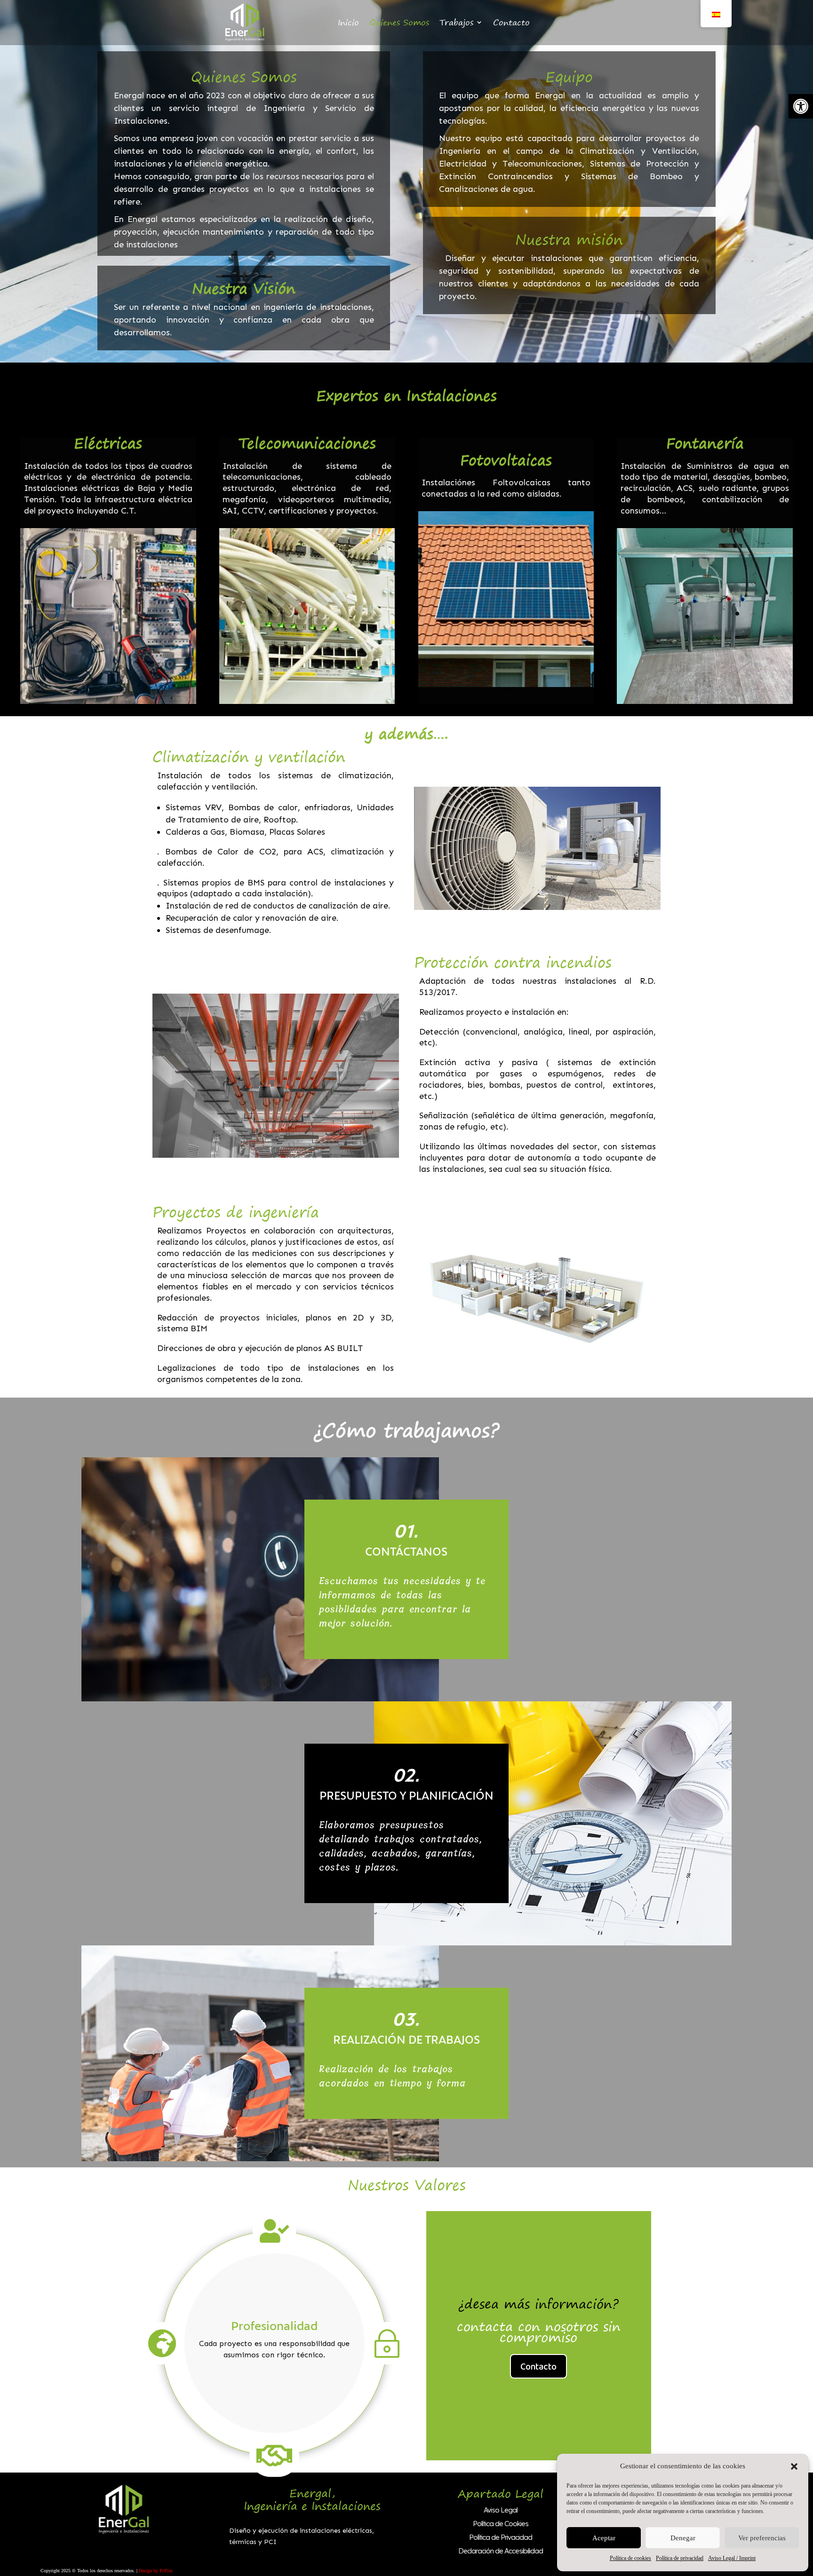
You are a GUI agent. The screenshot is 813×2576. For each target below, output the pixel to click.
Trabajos (456, 22)
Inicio (348, 22)
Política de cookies (630, 2558)
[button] (801, 106)
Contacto (511, 22)
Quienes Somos (399, 22)
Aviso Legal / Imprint (732, 2558)
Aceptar (604, 2538)
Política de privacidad (680, 2558)
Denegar (683, 2538)
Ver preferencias (762, 2538)
